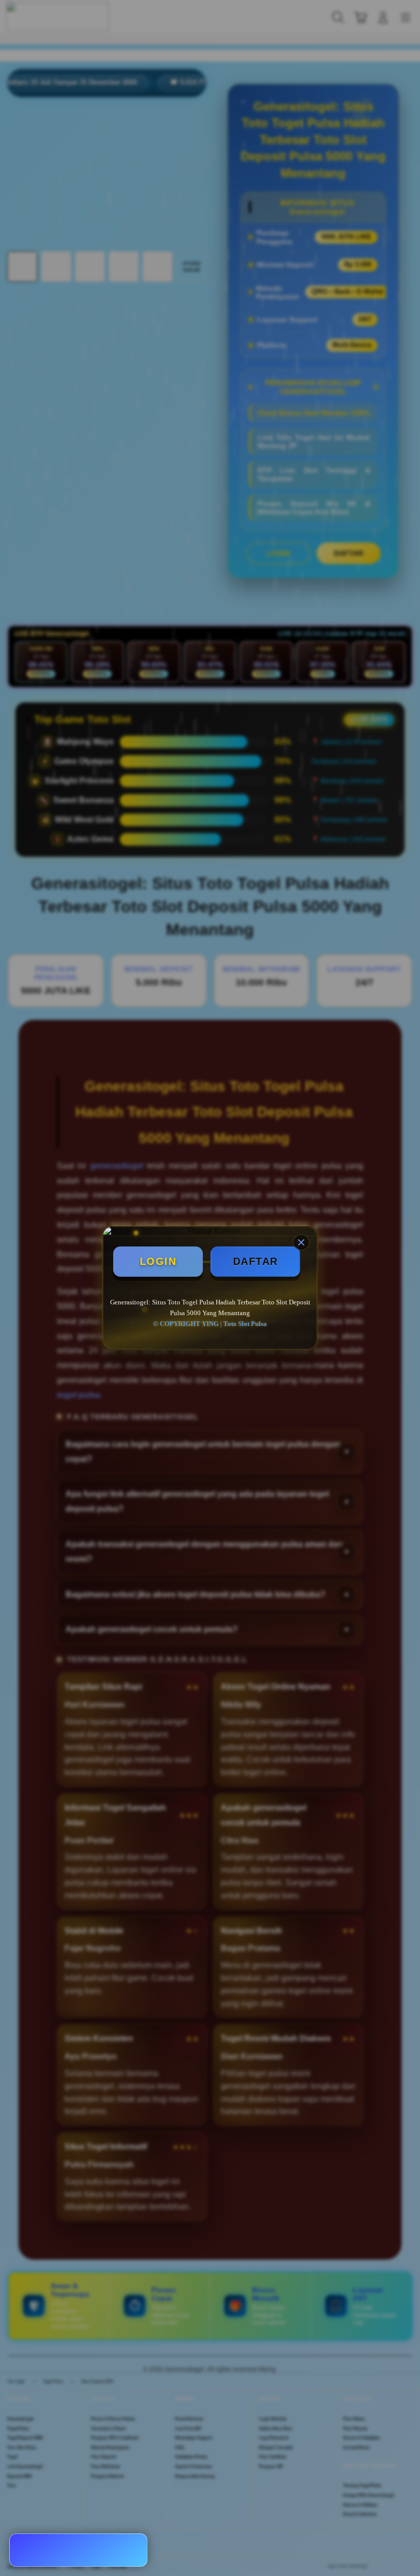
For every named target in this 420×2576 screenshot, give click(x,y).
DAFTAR (256, 1261)
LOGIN (158, 1261)
